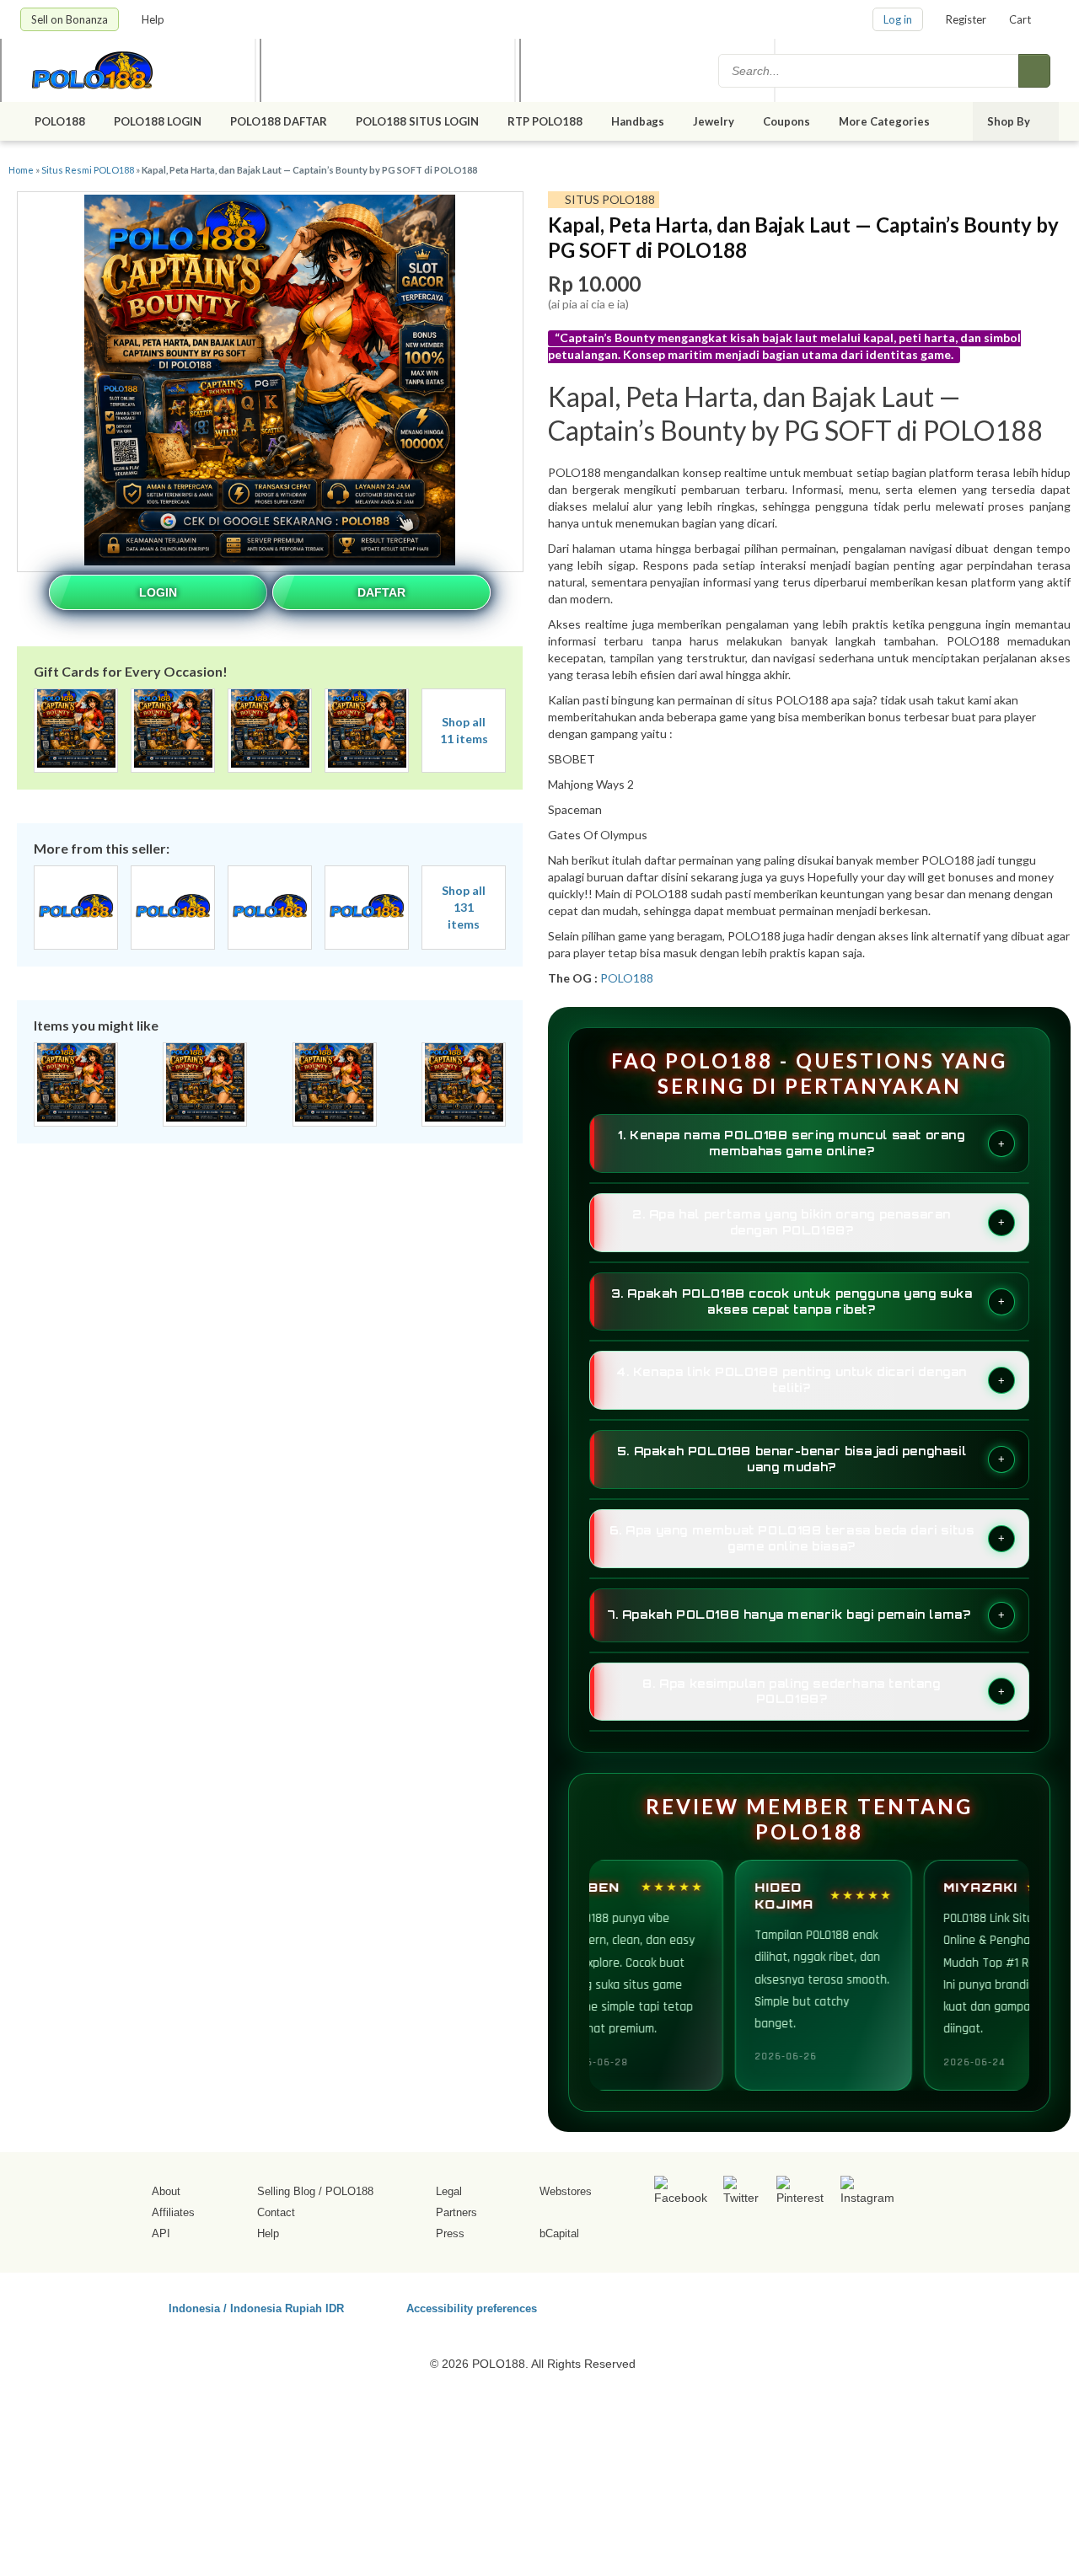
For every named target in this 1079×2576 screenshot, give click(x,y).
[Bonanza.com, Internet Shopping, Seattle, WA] (817, 2306)
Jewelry (714, 121)
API (161, 2233)
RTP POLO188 (545, 121)
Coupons (786, 121)
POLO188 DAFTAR (279, 121)
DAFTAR (381, 592)
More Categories (886, 121)
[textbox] (870, 71)
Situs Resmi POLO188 (88, 170)
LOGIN (158, 592)
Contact (276, 2212)
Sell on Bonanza (70, 19)
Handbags (638, 121)
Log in (898, 19)
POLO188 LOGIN (158, 121)
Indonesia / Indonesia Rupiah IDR (256, 2308)
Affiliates (173, 2212)
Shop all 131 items (464, 907)
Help (154, 19)
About (166, 2191)
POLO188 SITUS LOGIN (417, 121)
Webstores (566, 2191)
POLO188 (60, 121)
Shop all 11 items (464, 730)
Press (450, 2233)
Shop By (1010, 121)
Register (966, 19)
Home (21, 170)
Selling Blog (286, 2191)
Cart (1020, 19)
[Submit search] (1034, 71)
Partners (456, 2212)
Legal (449, 2191)
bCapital (559, 2233)
